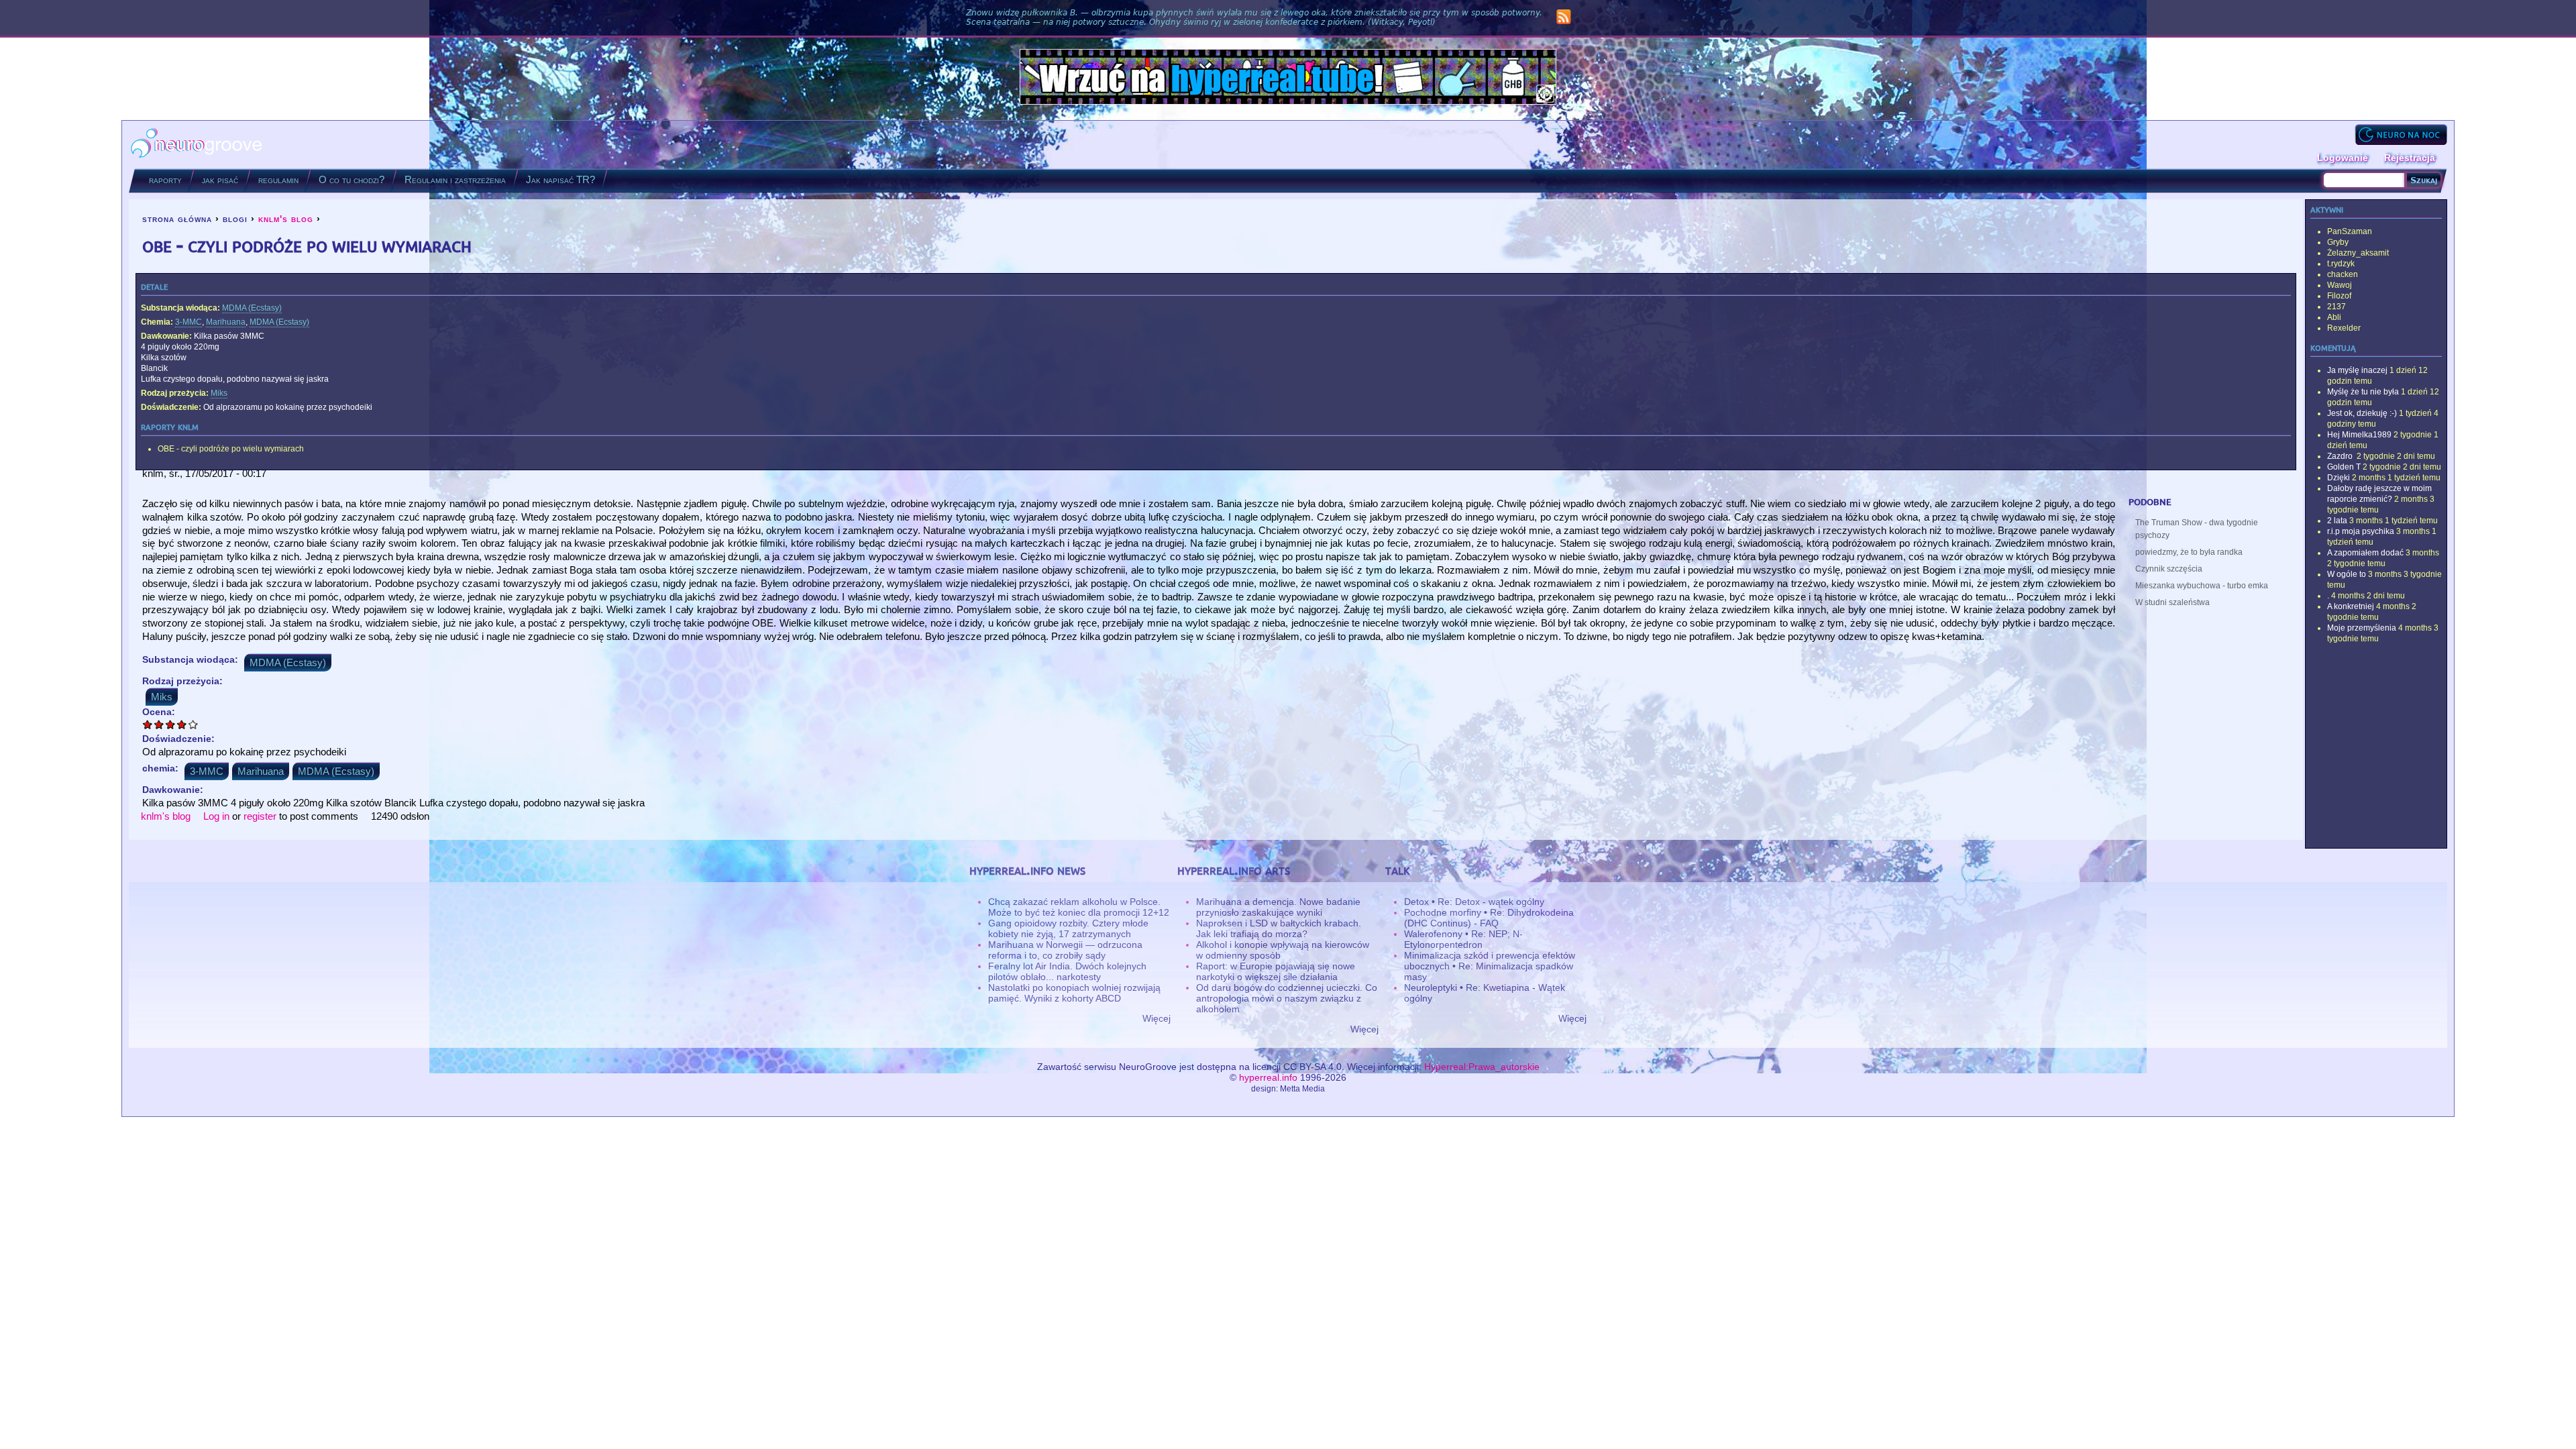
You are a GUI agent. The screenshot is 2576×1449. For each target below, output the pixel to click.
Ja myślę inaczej (2357, 370)
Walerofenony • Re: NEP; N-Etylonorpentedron (1463, 939)
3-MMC (189, 322)
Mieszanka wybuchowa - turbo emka (2202, 586)
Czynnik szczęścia (2169, 569)
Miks (219, 393)
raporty (165, 179)
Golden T (2344, 467)
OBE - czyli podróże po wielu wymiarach (231, 449)
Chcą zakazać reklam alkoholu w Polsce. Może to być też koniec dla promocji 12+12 (1079, 907)
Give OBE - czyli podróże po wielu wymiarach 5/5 (194, 724)
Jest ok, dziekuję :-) (2362, 413)
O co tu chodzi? (352, 179)
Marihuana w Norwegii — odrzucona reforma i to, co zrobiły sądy (1065, 950)
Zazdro (2341, 456)
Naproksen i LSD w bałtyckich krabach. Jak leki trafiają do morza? (1279, 928)
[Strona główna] (197, 145)
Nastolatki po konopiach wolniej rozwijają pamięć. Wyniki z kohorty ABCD (1074, 993)
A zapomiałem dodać (2365, 553)
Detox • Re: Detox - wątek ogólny (1474, 902)
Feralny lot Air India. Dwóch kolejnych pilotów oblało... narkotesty (1067, 971)
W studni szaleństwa (2172, 602)
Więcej (1157, 1018)
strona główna (177, 219)
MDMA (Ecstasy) (252, 308)
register (260, 816)
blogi (235, 219)
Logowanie (2343, 158)
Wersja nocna (2401, 135)
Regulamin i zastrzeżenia (455, 179)
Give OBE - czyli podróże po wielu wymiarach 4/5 (182, 724)
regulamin (278, 179)
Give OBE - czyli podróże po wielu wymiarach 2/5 (159, 724)
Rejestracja (2410, 158)
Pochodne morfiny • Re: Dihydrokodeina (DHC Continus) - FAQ (1489, 918)
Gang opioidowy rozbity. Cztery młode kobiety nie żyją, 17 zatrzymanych (1068, 928)
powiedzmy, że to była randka (2189, 552)
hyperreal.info (1268, 1077)
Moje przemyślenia (2362, 628)
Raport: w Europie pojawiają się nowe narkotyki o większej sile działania (1276, 971)
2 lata (2337, 521)
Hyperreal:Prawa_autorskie (1482, 1067)
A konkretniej (2351, 606)
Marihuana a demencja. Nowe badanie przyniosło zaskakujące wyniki (1278, 907)
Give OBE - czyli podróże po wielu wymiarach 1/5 (148, 724)
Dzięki (2339, 478)
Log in (216, 816)
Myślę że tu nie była (2363, 392)
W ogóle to (2347, 574)
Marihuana (226, 322)
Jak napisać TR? (560, 179)
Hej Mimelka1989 (2359, 435)
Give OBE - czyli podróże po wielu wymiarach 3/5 (171, 724)
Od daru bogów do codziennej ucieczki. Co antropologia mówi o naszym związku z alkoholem (1287, 998)
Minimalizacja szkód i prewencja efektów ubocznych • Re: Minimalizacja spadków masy (1490, 966)
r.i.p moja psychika (2361, 531)
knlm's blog (286, 219)
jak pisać (220, 179)
